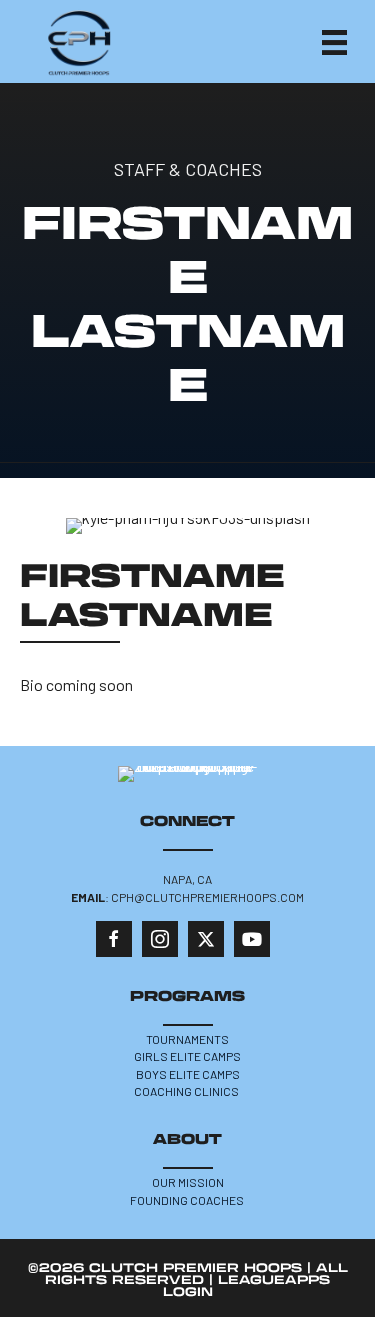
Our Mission (188, 1182)
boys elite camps (188, 1074)
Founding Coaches (188, 1200)
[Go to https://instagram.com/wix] (160, 939)
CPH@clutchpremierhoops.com (207, 897)
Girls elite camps (187, 1056)
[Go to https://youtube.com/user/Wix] (252, 939)
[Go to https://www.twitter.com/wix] (206, 939)
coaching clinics (187, 1091)
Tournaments (187, 1039)
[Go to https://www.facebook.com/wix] (114, 939)
